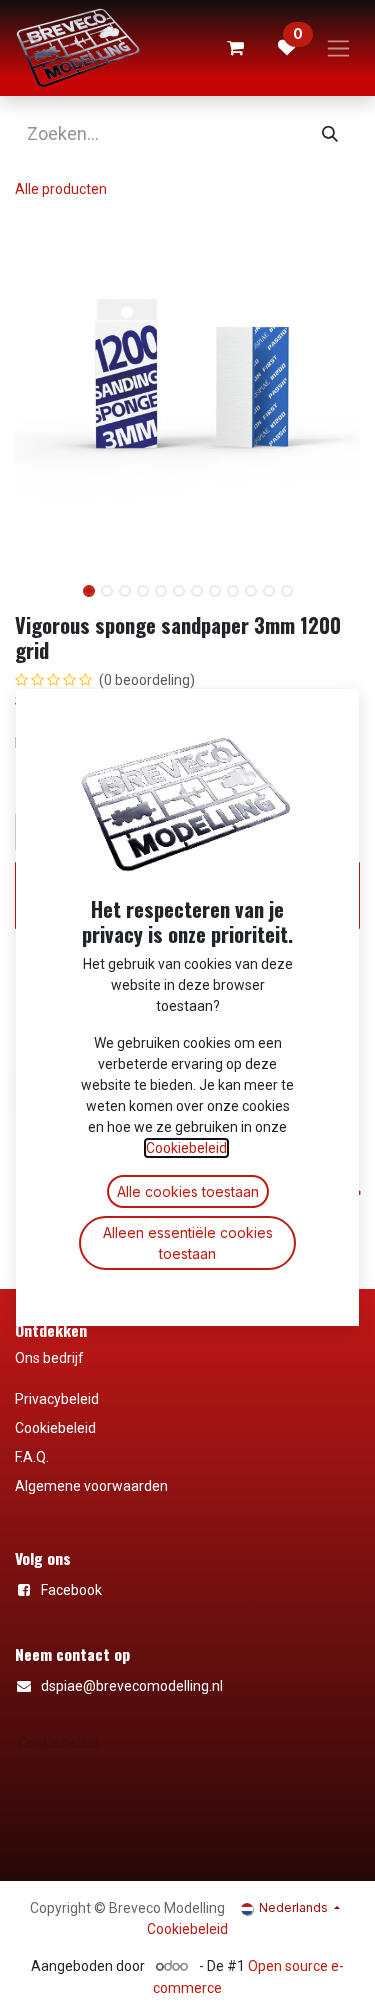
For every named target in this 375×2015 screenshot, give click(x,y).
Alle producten (61, 189)
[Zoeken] (330, 133)
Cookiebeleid (58, 1743)
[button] (32, 583)
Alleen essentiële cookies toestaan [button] (188, 1243)
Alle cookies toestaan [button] (188, 1191)
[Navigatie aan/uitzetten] (338, 48)
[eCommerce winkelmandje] (235, 48)
